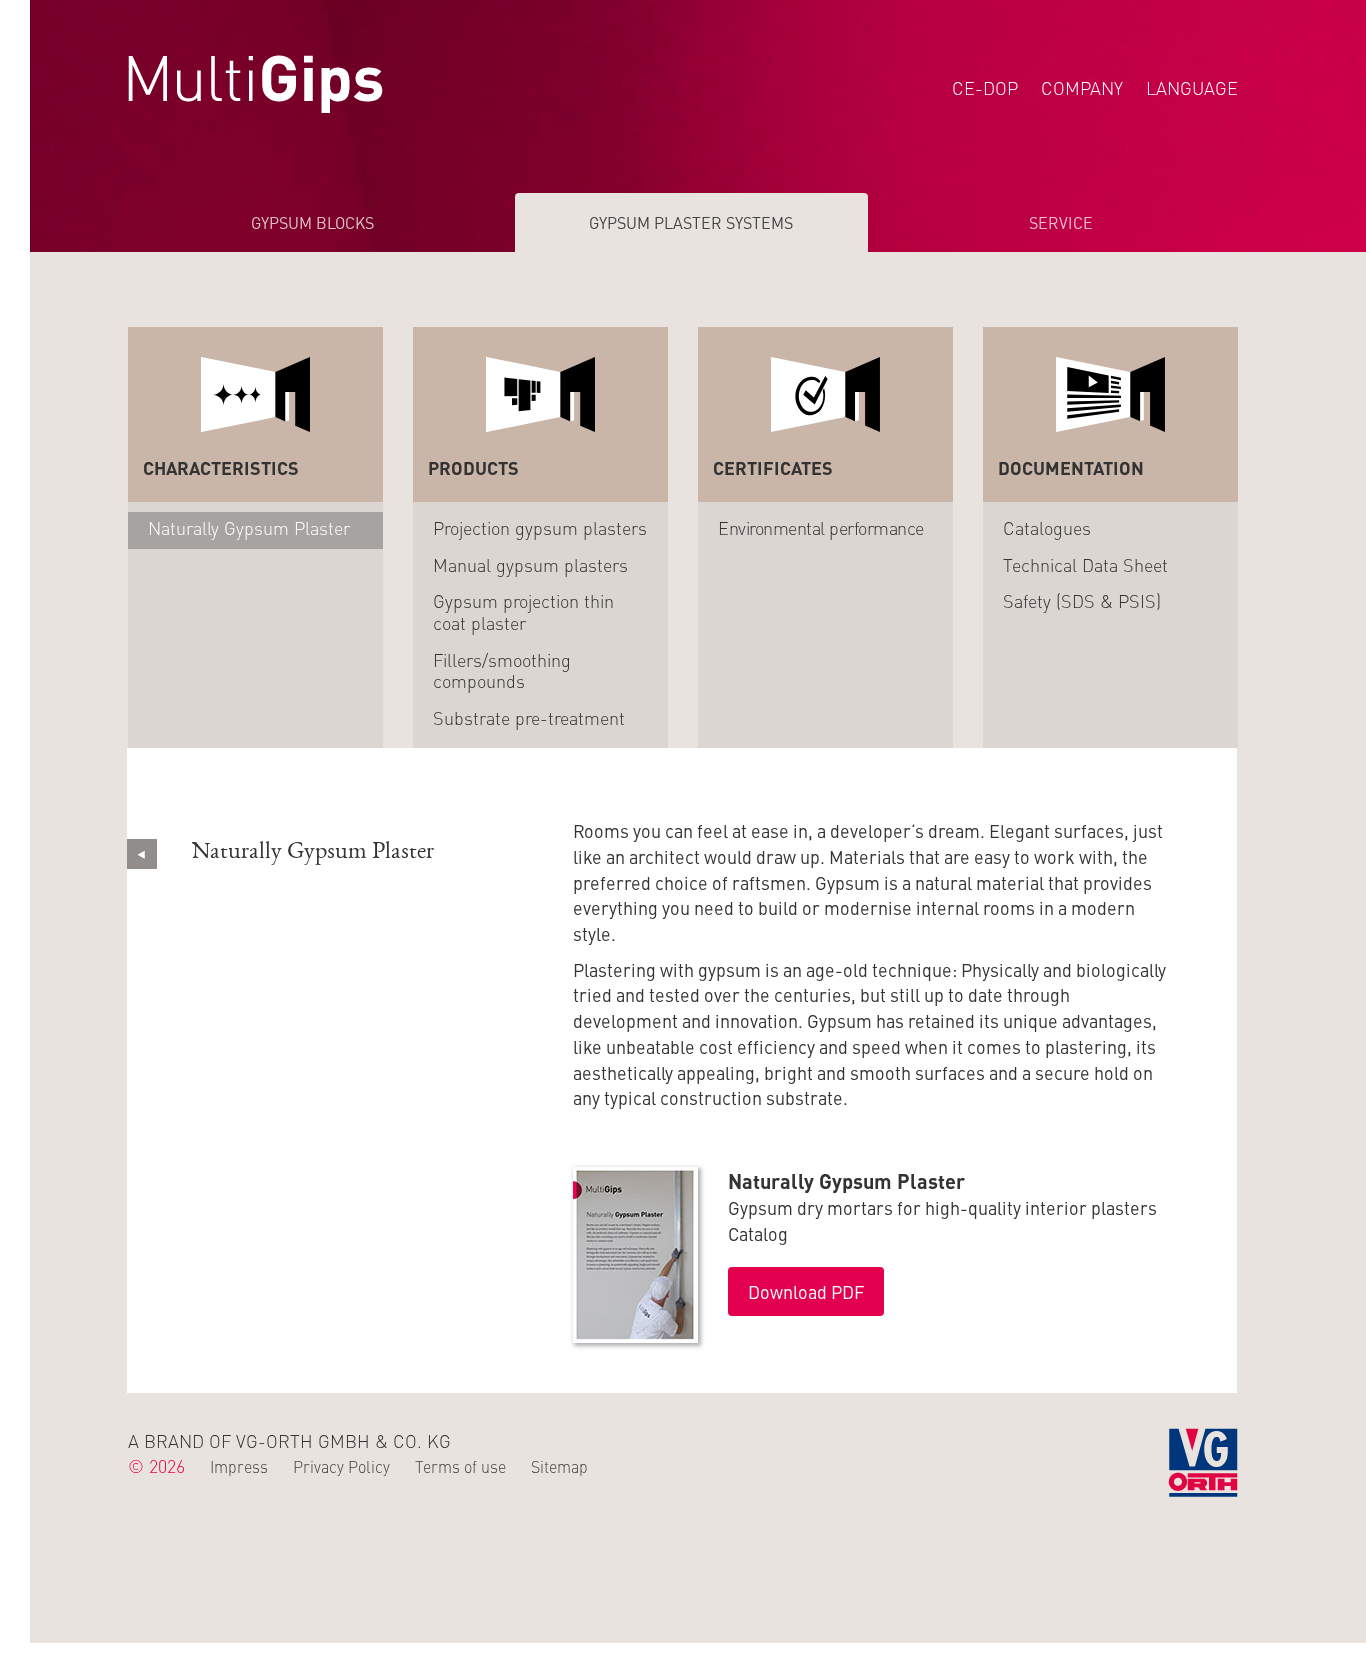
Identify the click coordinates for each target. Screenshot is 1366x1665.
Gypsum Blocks (312, 222)
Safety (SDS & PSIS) (1082, 600)
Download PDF (806, 1291)
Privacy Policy (341, 1466)
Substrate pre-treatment (529, 717)
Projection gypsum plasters (540, 527)
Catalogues (1047, 527)
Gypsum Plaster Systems (691, 222)
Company (1082, 87)
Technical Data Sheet (1085, 564)
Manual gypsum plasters (530, 564)
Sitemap (559, 1466)
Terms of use (460, 1466)
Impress (239, 1466)
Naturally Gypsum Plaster (249, 527)
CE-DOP (985, 87)
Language (1192, 87)
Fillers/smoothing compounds (502, 670)
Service (1061, 222)
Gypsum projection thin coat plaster (523, 611)
